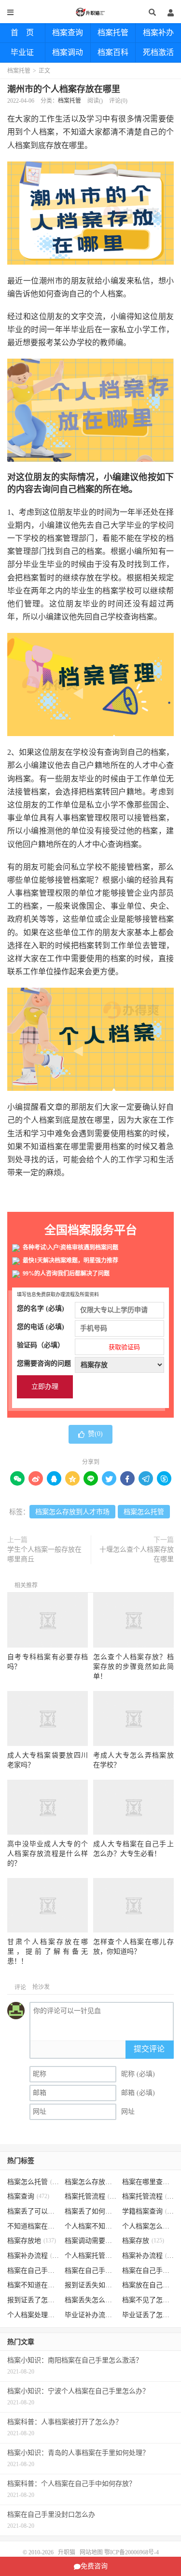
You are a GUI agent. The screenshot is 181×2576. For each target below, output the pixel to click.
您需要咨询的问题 (44, 1363)
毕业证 (22, 52)
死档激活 (158, 52)
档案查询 (68, 33)
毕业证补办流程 (91, 2315)
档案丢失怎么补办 (91, 2300)
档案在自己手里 (91, 2271)
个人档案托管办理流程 (91, 2256)
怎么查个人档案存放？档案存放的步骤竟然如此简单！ (133, 1667)
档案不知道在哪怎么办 (33, 2285)
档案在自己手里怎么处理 (148, 2271)
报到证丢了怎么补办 (33, 2300)
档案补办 (158, 33)
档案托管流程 (91, 2196)
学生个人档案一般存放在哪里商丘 (44, 1554)
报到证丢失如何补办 (91, 2285)
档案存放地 (32, 2241)
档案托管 (113, 33)
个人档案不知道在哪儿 (91, 2226)
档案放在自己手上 (148, 2285)
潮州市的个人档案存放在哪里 (64, 89)
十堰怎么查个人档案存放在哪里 (137, 1554)
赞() (95, 1434)
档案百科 (113, 52)
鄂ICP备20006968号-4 (132, 2552)
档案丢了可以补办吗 (33, 2211)
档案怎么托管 (144, 1512)
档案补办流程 (33, 2256)
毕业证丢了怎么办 (148, 2315)
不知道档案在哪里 (33, 2226)
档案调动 (68, 52)
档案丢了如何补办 (91, 2211)
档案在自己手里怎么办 (33, 2271)
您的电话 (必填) (41, 1327)
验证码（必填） (78, 1346)
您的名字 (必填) (41, 1308)
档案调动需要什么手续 (91, 2241)
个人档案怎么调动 (148, 2226)
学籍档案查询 (148, 2211)
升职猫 (91, 12)
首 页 (22, 33)
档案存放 (143, 2241)
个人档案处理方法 (33, 2315)
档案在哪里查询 (148, 2182)
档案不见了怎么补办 (148, 2300)
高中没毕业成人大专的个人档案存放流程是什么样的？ (48, 1854)
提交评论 (149, 2049)
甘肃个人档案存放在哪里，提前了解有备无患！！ (48, 1952)
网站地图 (91, 2552)
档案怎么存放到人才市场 (72, 1512)
